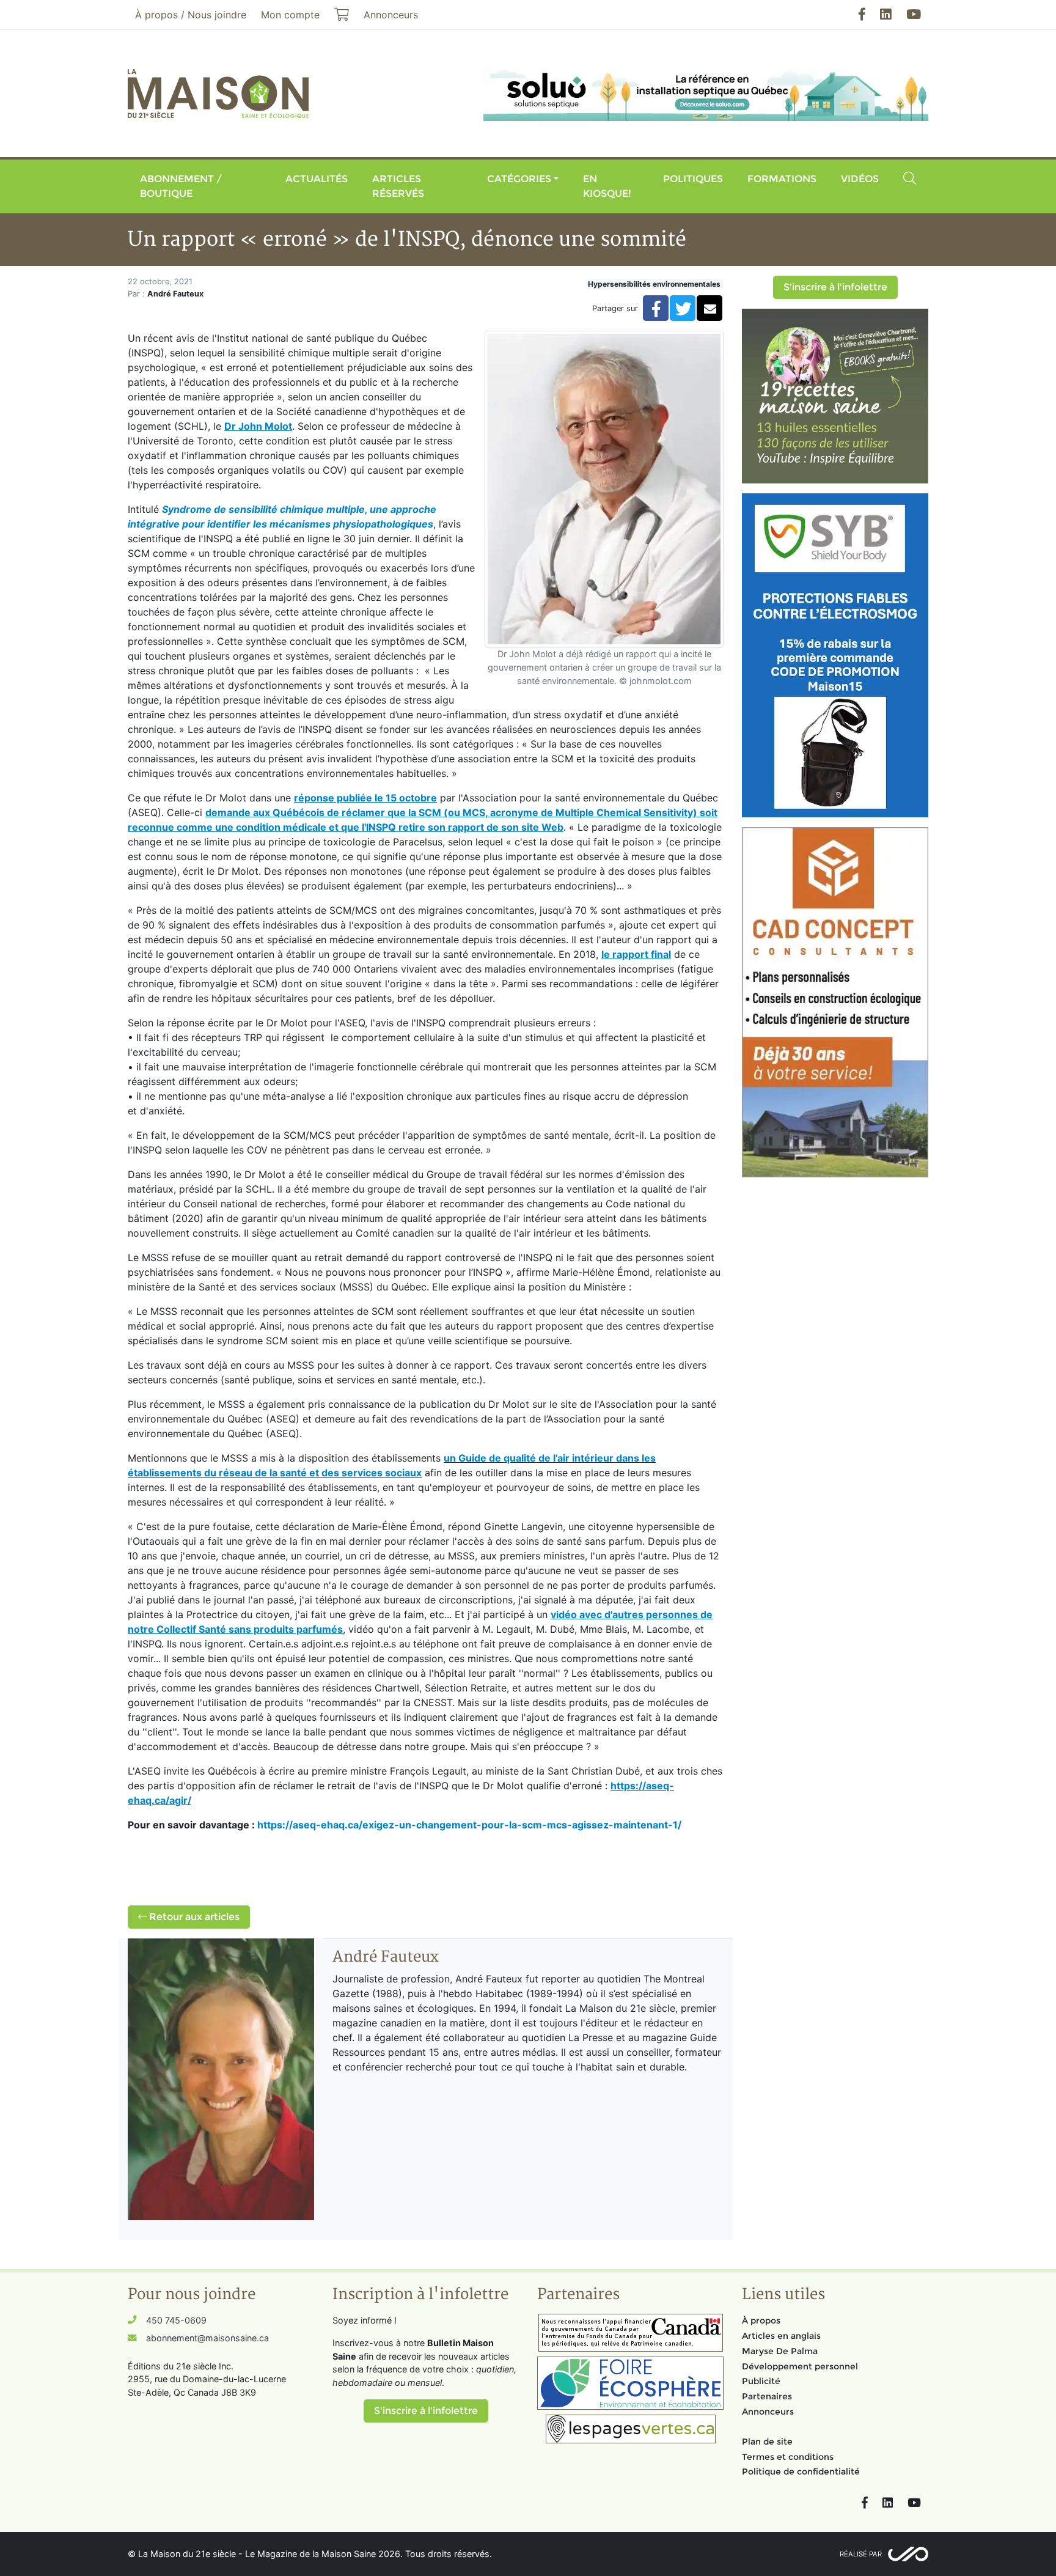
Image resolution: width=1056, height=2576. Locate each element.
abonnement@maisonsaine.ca (207, 2338)
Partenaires (767, 2396)
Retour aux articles (193, 1917)
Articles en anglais (781, 2336)
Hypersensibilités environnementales (654, 284)
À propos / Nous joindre (191, 15)
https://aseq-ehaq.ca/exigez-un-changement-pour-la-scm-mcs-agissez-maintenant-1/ (469, 1825)
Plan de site (767, 2442)
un (451, 1458)
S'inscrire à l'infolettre (835, 287)
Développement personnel (800, 2366)
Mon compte (290, 15)
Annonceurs (768, 2412)
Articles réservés (398, 186)
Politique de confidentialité (801, 2471)
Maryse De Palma (780, 2351)
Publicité (761, 2381)
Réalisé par (861, 2554)
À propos (761, 2320)
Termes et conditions (788, 2457)
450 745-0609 (176, 2320)
